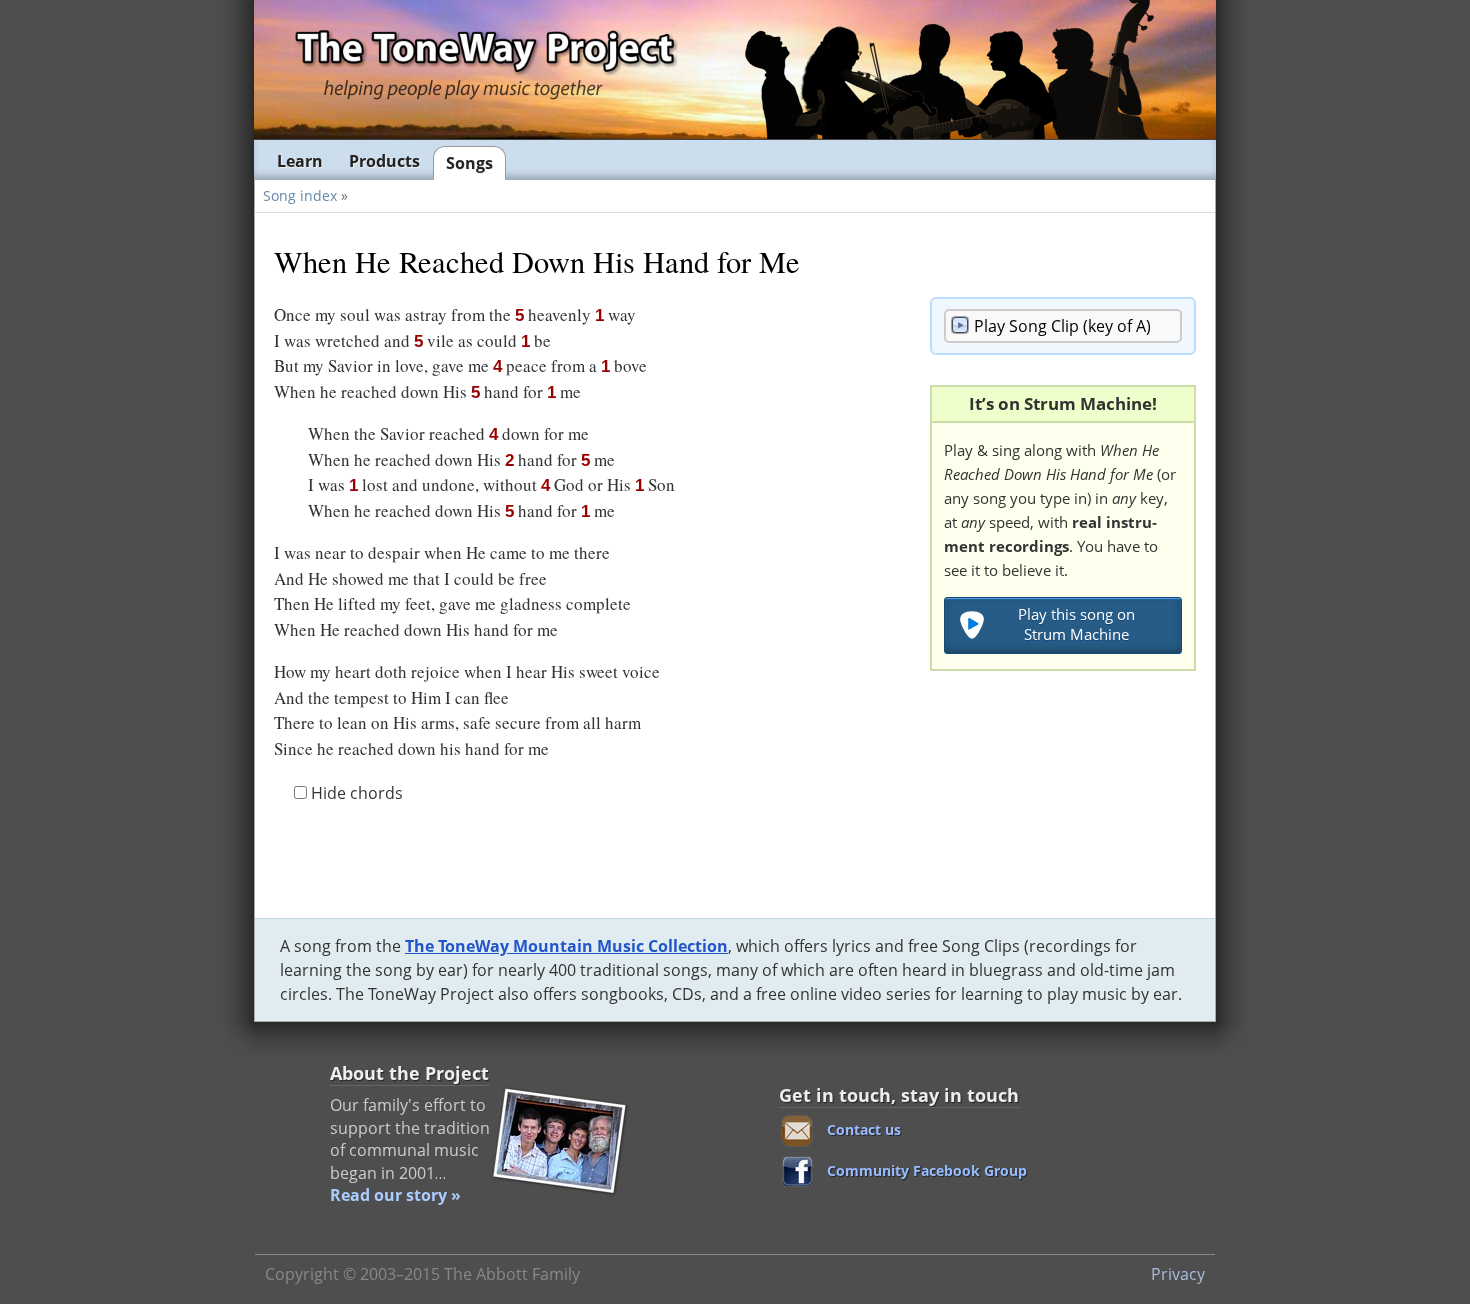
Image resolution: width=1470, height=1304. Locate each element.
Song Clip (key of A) (1062, 326)
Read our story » (395, 1195)
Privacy (1178, 1274)
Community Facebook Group (927, 1170)
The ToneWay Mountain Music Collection (566, 946)
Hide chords (355, 793)
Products (384, 161)
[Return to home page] (484, 68)
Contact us (864, 1129)
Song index (300, 195)
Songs (469, 163)
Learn (300, 161)
